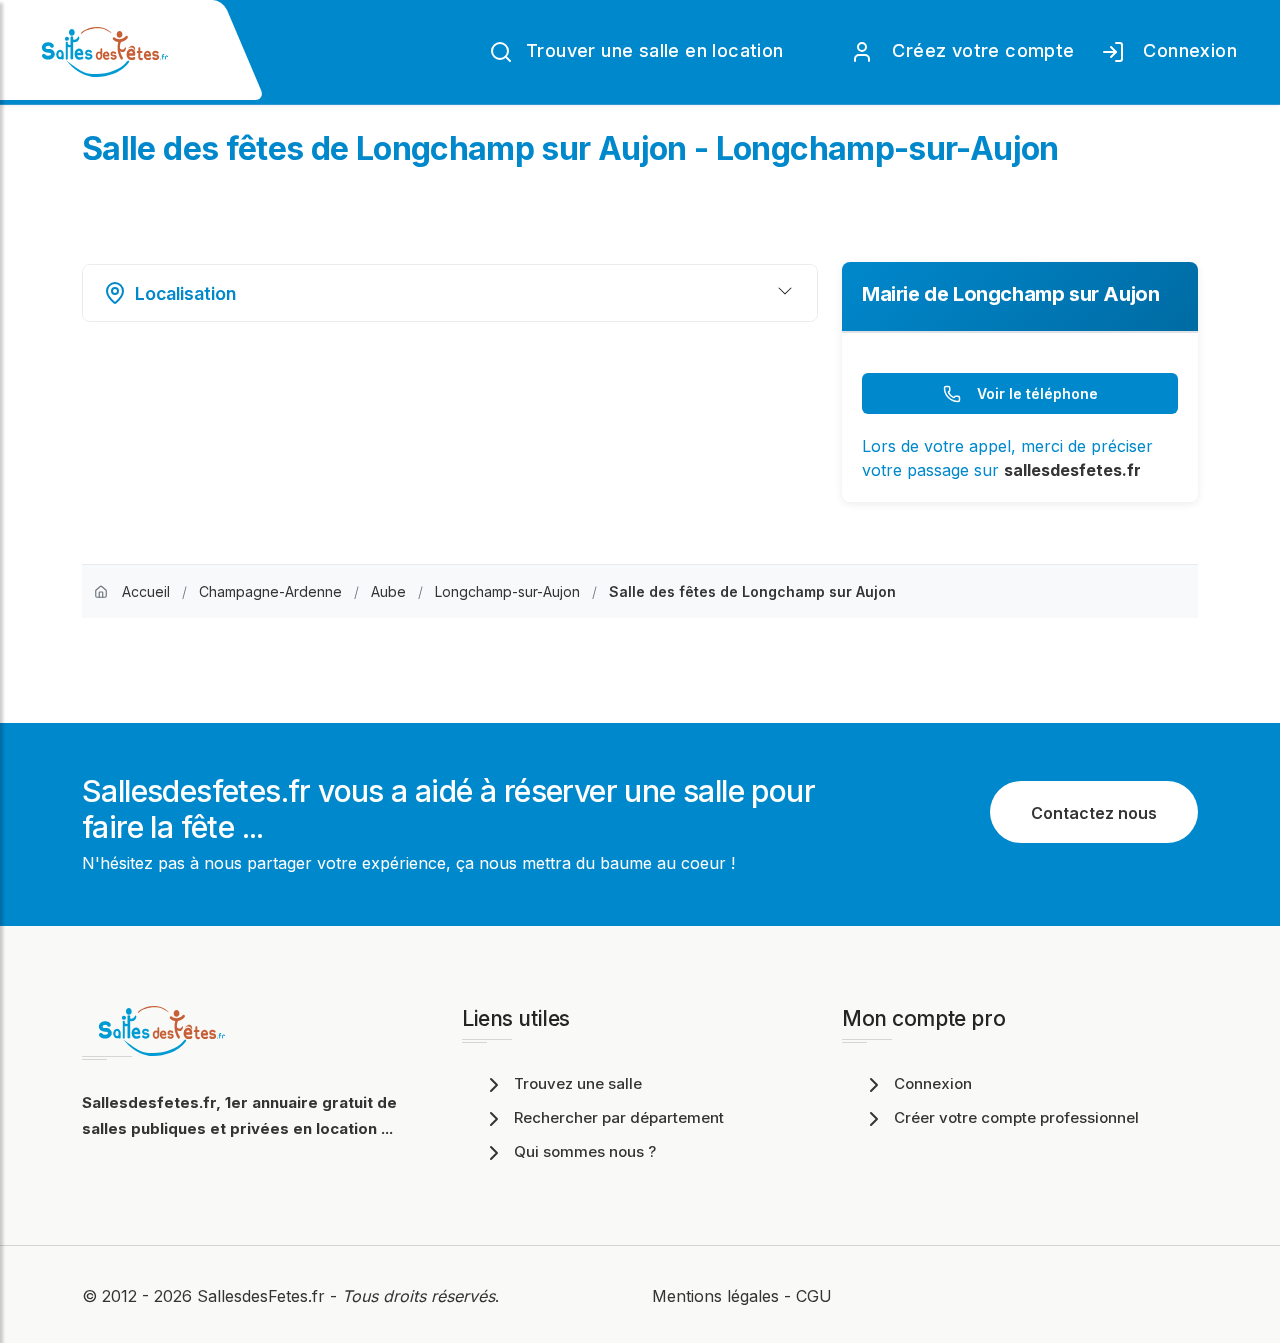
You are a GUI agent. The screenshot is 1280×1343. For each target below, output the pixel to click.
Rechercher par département (619, 1117)
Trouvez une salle (578, 1083)
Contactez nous (1094, 813)
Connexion (1185, 50)
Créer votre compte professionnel (1016, 1117)
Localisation (185, 293)
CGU (814, 1296)
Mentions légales (715, 1296)
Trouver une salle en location (652, 50)
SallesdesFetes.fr (263, 1296)
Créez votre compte (978, 50)
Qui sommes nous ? (585, 1151)
